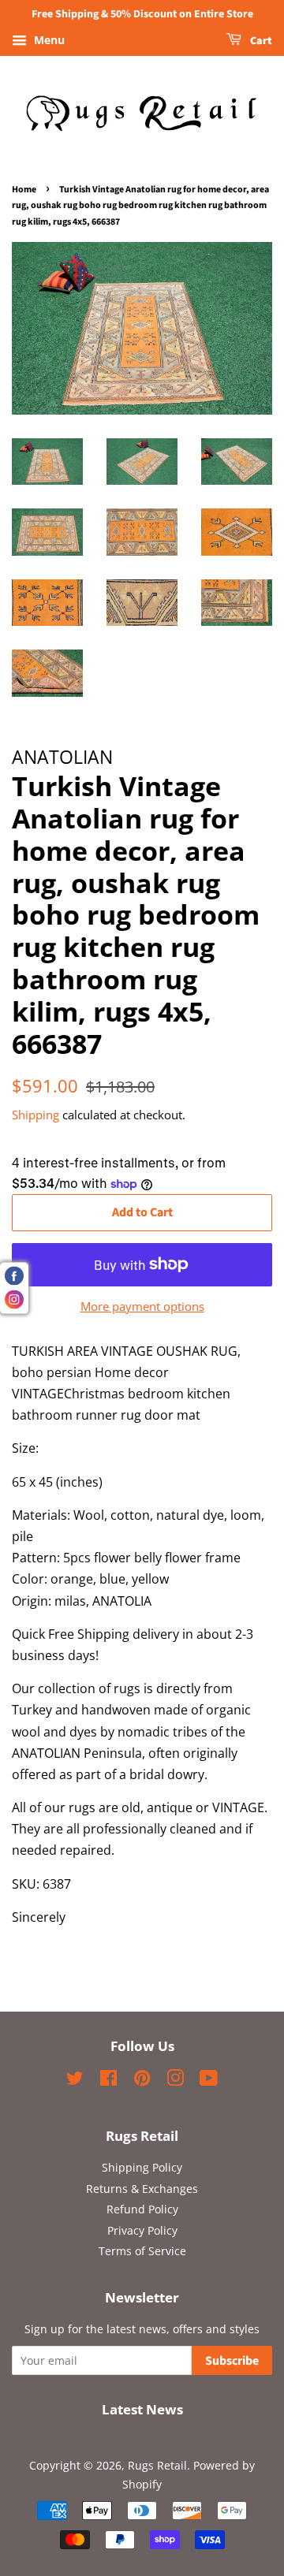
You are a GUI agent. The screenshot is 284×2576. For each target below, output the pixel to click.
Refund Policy (142, 2209)
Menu (48, 40)
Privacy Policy (142, 2230)
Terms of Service (142, 2251)
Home (24, 190)
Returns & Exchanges (142, 2189)
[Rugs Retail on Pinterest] (142, 2081)
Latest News (142, 2409)
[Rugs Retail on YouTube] (209, 2081)
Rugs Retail (157, 2465)
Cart (260, 41)
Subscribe (232, 2361)
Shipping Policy (142, 2167)
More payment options (142, 1306)
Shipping (35, 1115)
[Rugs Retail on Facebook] (108, 2081)
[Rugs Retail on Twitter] (75, 2081)
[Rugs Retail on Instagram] (175, 2081)
